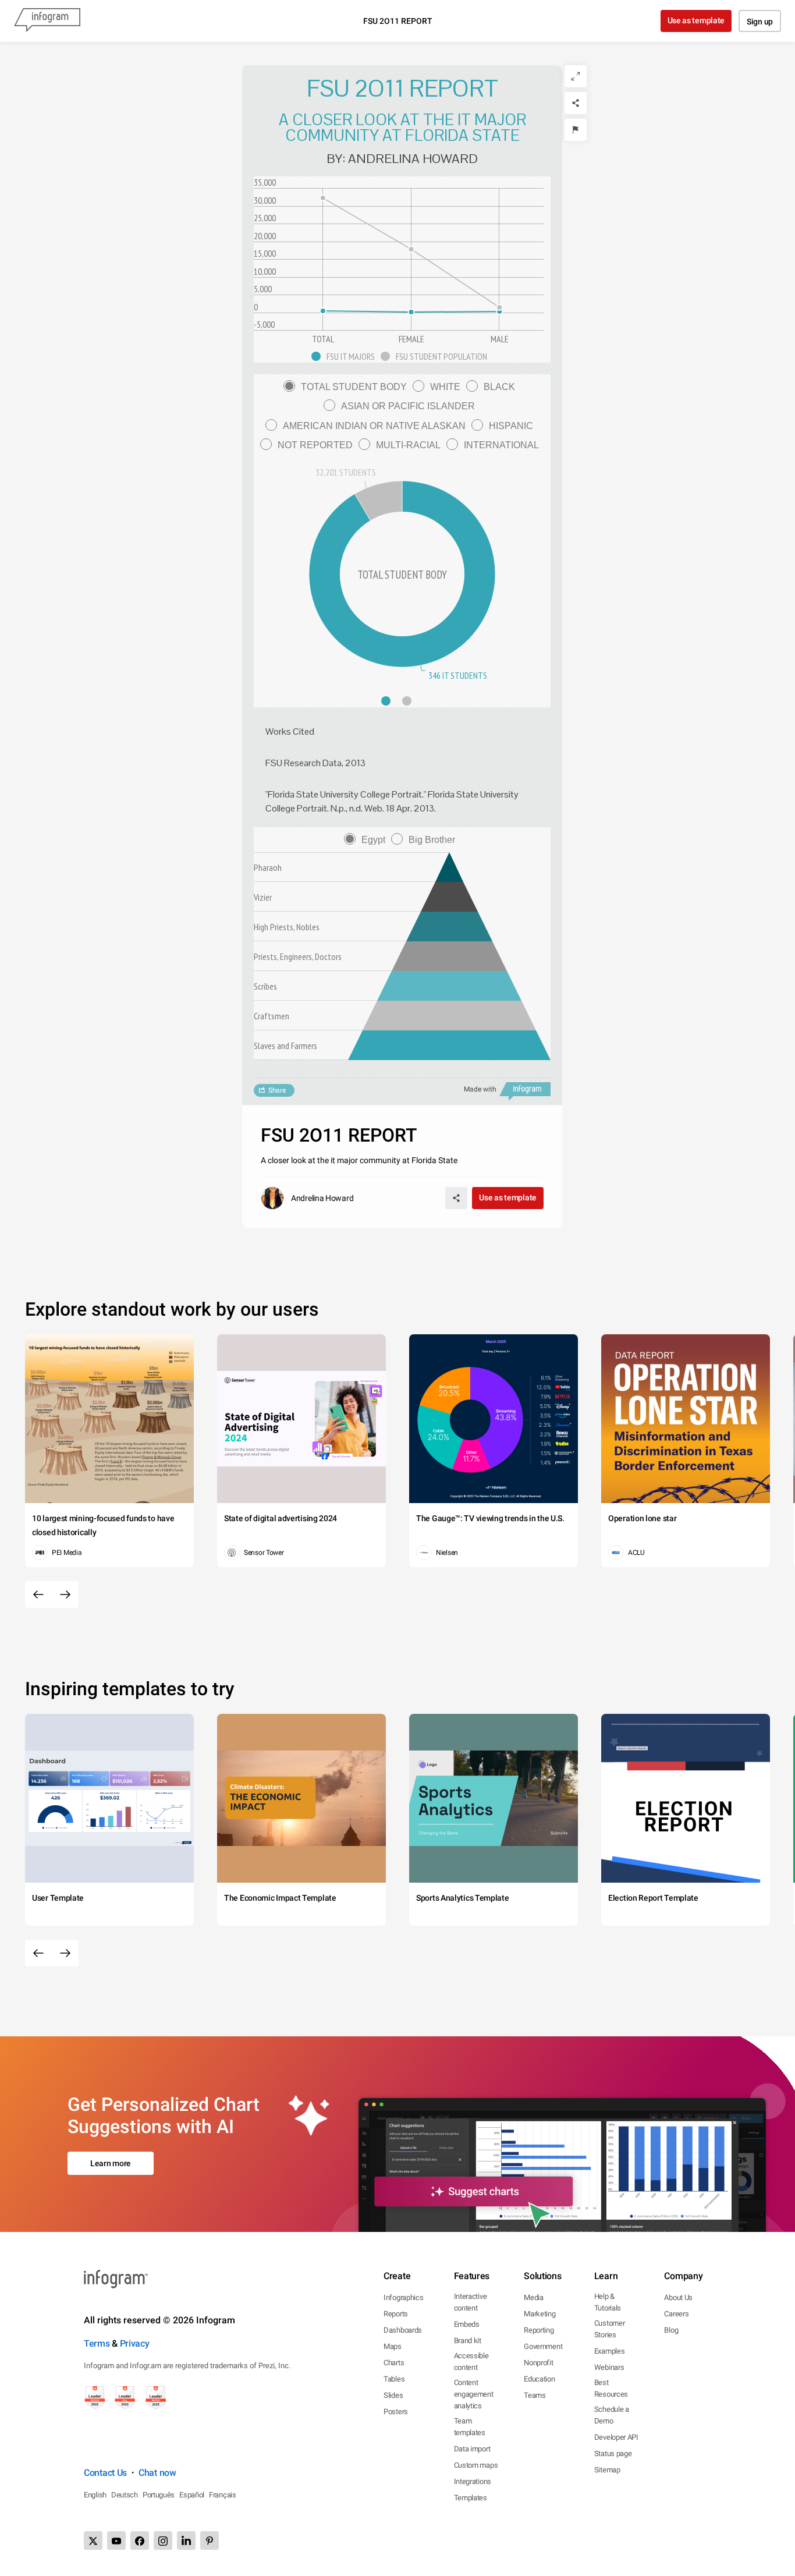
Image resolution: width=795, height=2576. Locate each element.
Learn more (111, 2163)
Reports (396, 2314)
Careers (676, 2314)
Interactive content (471, 2302)
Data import (472, 2449)
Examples (610, 2351)
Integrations (473, 2481)
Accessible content (471, 2361)
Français (223, 2495)
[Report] (576, 130)
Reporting (539, 2330)
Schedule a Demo (612, 2415)
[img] (449, 1045)
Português (159, 2495)
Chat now (157, 2473)
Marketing (540, 2314)
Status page (613, 2453)
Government (543, 2346)
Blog (671, 2330)
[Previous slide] (38, 1595)
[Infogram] (47, 21)
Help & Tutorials (608, 2302)
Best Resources (611, 2388)
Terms (97, 2343)
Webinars (609, 2367)
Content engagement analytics (474, 2394)
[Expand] (576, 76)
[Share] (576, 103)
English (95, 2495)
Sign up (760, 22)
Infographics (403, 2297)
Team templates (470, 2427)
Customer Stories (610, 2329)
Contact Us (105, 2473)
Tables (394, 2379)
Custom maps (476, 2465)
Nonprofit (538, 2363)
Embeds (467, 2324)
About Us (678, 2297)
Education (539, 2379)
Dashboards (403, 2330)
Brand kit (468, 2341)
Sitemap (607, 2470)
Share (277, 1090)
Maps (393, 2346)
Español (192, 2495)
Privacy (135, 2343)
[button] (346, 356)
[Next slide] (65, 1595)
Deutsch (125, 2495)
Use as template (696, 20)
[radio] (348, 387)
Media (534, 2297)
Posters (396, 2412)
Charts (394, 2363)
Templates (471, 2498)
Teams (535, 2395)
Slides (393, 2395)
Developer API (616, 2437)
